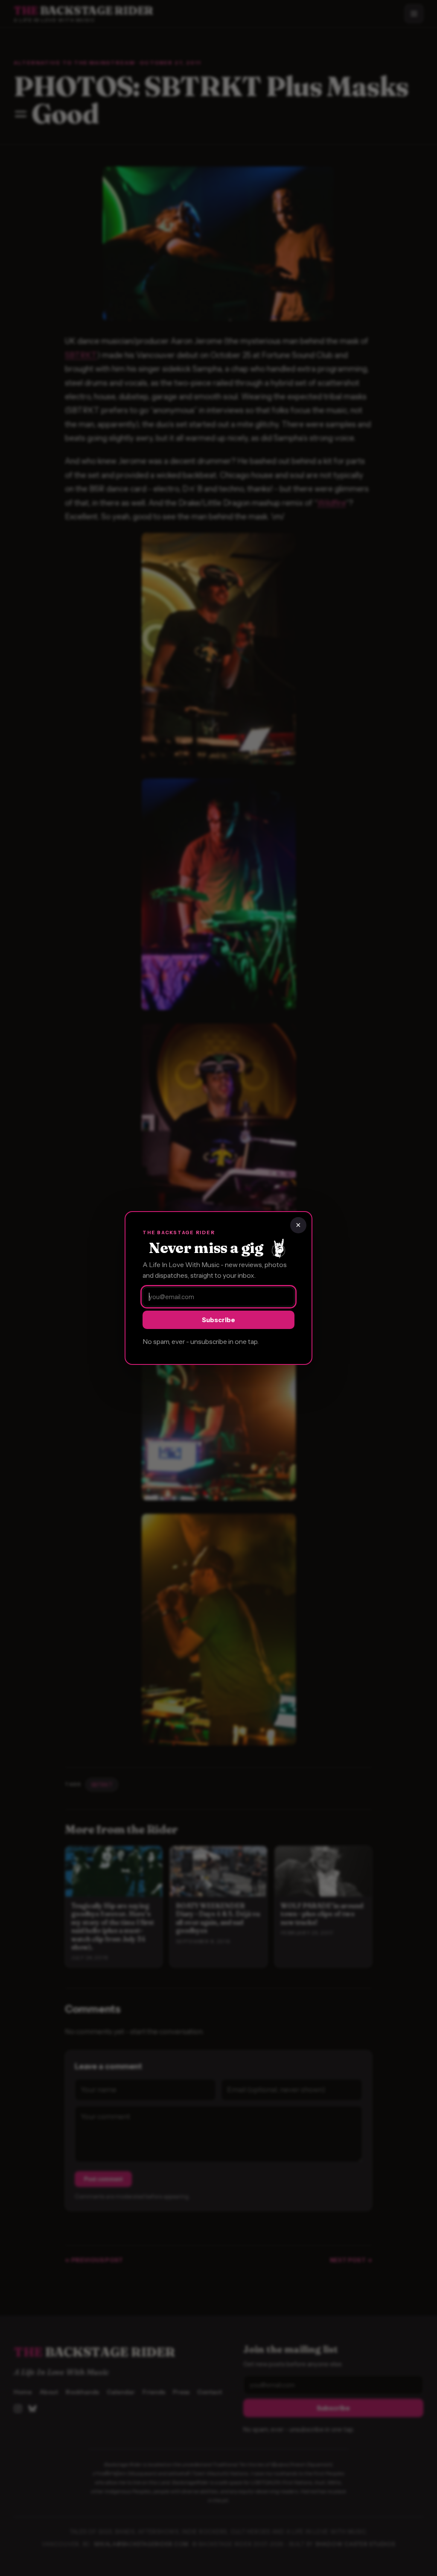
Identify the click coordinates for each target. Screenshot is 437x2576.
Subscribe (218, 1320)
